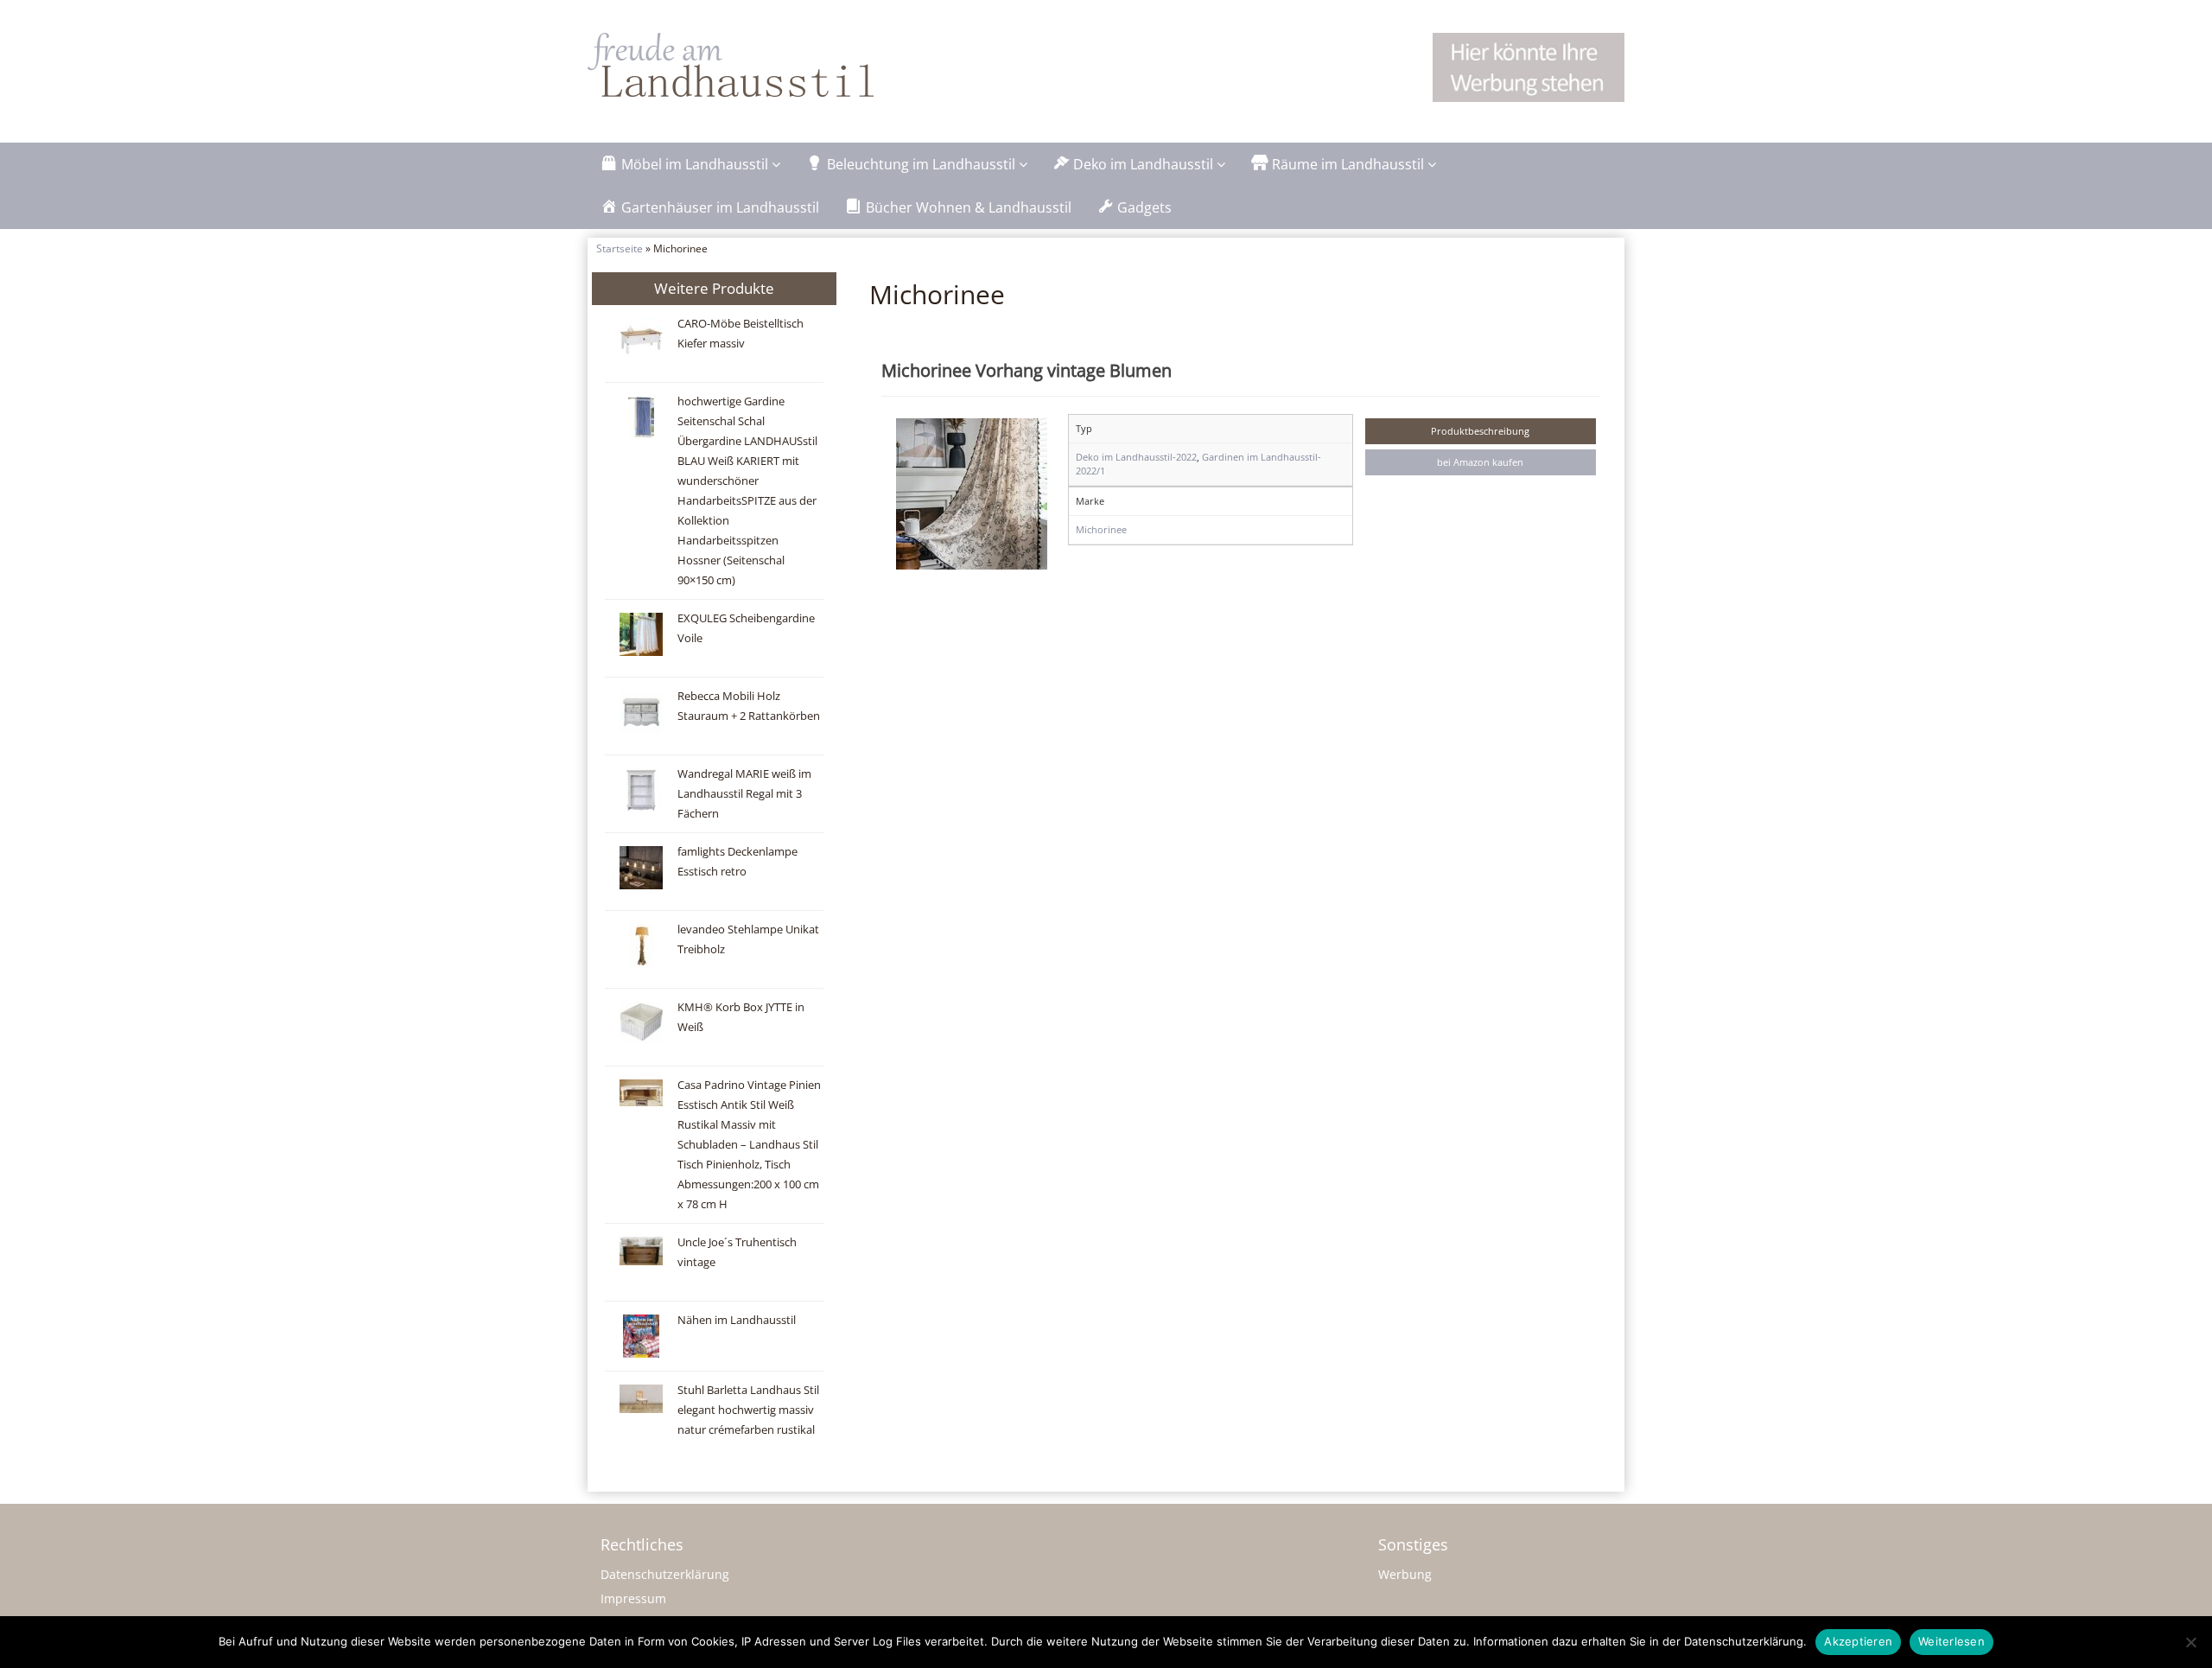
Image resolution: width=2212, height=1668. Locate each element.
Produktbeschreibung (1480, 431)
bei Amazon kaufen (1480, 462)
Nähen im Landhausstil (737, 1320)
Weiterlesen (1951, 1641)
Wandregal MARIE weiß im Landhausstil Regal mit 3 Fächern (744, 794)
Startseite (620, 248)
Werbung (1405, 1574)
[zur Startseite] (804, 65)
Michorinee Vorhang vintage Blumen (1027, 370)
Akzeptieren (1858, 1641)
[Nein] (2190, 1642)
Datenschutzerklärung (665, 1574)
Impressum (633, 1598)
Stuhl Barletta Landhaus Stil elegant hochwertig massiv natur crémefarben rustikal (748, 1410)
